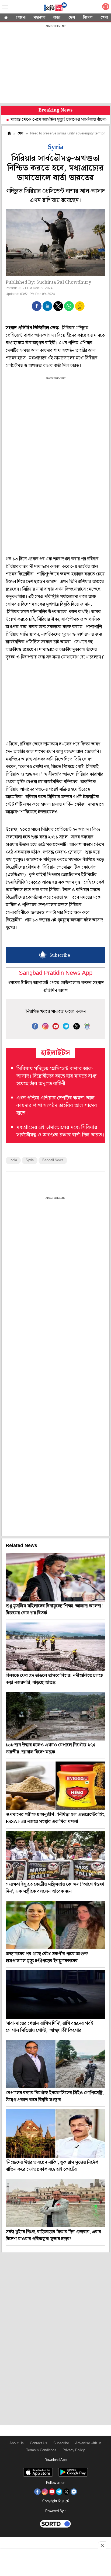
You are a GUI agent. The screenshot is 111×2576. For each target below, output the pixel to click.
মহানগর (39, 18)
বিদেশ (88, 18)
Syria (30, 1160)
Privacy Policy (74, 2450)
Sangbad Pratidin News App (56, 973)
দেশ (72, 18)
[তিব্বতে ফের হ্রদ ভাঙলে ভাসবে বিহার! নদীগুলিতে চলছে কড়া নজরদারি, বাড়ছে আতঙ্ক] (55, 1647)
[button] (37, 306)
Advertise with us (88, 2443)
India (13, 1160)
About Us (17, 2443)
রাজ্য (57, 18)
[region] (55, 65)
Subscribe (61, 2443)
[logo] (55, 8)
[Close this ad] (102, 2545)
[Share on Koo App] (80, 310)
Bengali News (53, 1160)
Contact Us (39, 2443)
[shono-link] (106, 8)
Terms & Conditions (41, 2450)
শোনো (21, 18)
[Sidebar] (5, 7)
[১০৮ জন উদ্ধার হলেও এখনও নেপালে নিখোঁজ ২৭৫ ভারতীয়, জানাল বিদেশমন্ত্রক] (55, 1716)
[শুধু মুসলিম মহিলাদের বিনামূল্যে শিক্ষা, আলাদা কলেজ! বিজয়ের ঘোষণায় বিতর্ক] (55, 1577)
